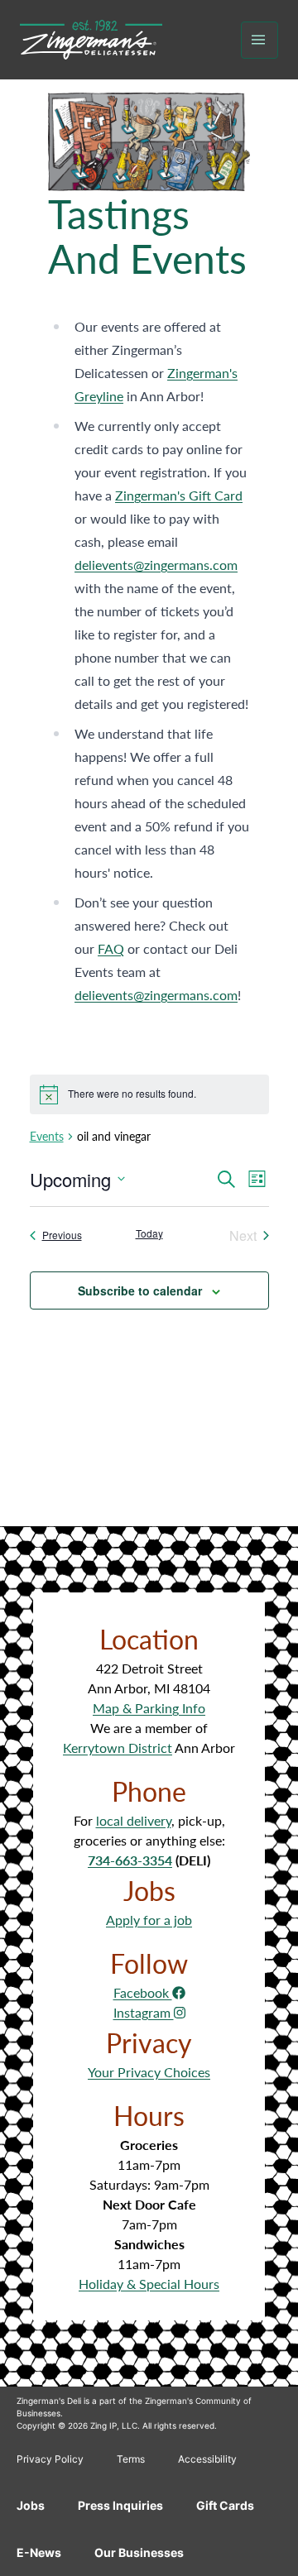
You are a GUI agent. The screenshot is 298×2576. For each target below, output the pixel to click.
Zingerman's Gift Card (179, 495)
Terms (131, 2459)
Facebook (143, 1992)
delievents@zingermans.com (156, 565)
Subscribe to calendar (140, 1290)
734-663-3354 (130, 1860)
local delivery (134, 1820)
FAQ (111, 948)
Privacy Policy (50, 2459)
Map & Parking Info (149, 1708)
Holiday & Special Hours (149, 2284)
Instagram (144, 2012)
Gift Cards (225, 2505)
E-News (39, 2552)
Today (149, 1233)
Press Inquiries (120, 2505)
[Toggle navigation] (260, 40)
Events (47, 1136)
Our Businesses (139, 2552)
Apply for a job (149, 1920)
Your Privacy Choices (149, 2072)
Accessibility (207, 2459)
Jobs (31, 2505)
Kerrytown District (118, 1748)
